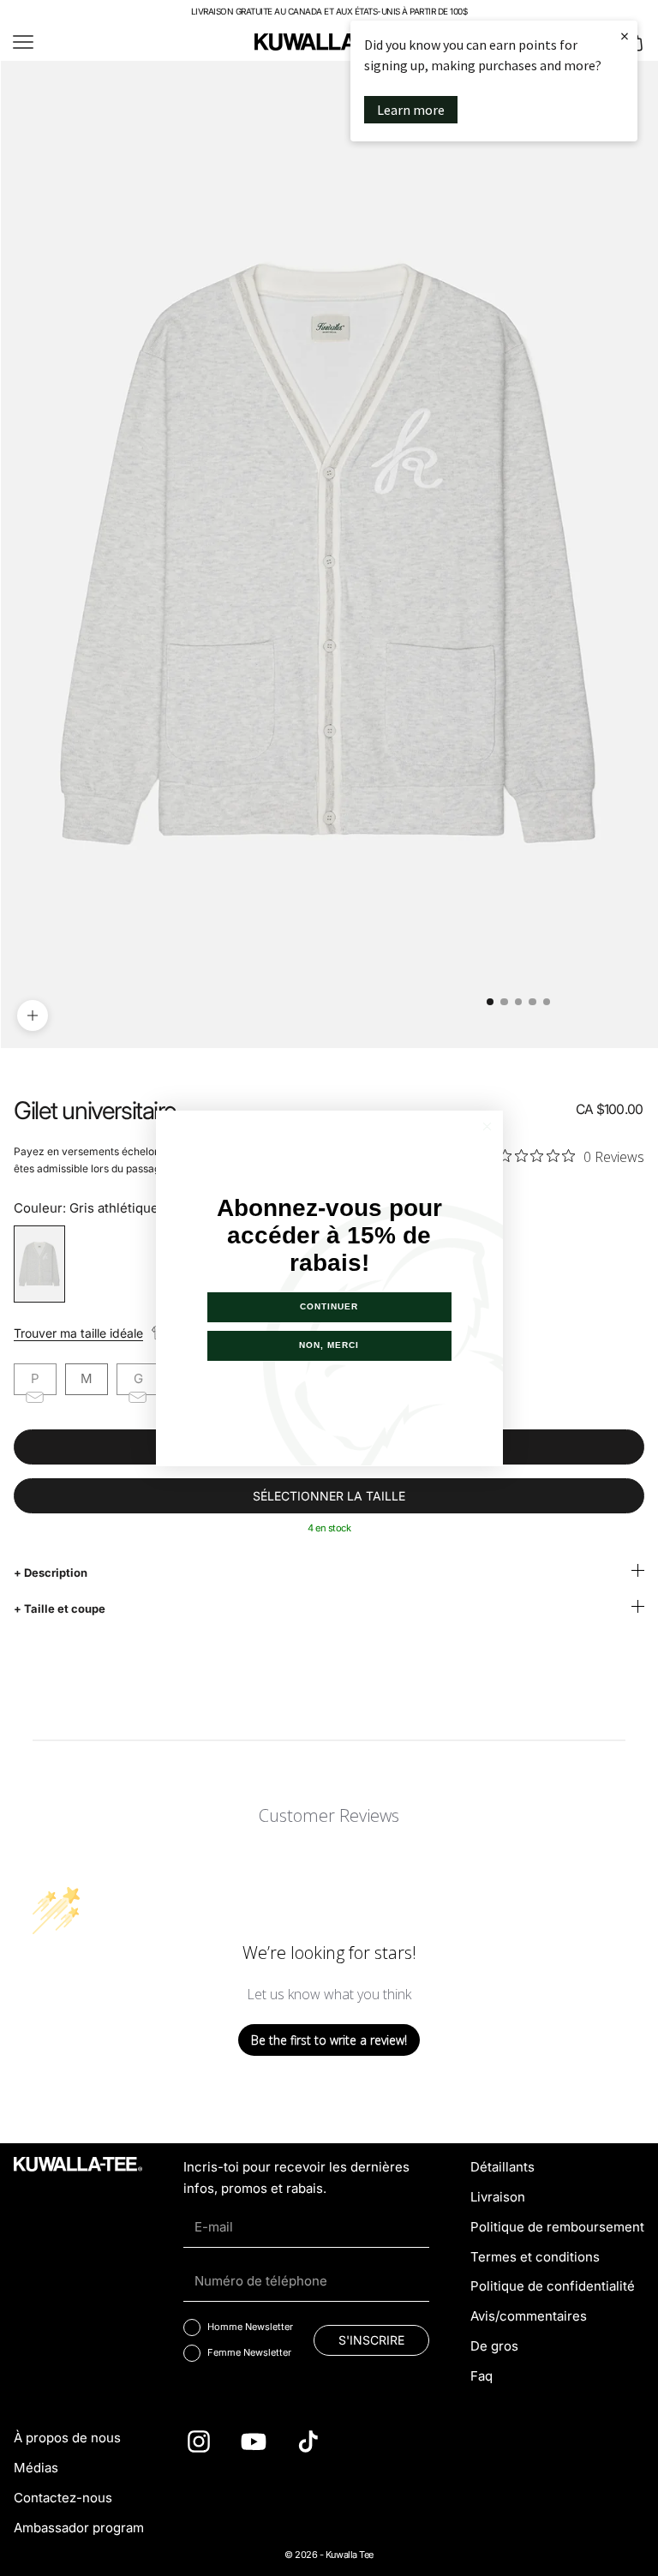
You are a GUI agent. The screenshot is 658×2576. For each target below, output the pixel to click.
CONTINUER (329, 1306)
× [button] (625, 36)
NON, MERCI (329, 1345)
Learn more (411, 110)
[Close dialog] (487, 1126)
